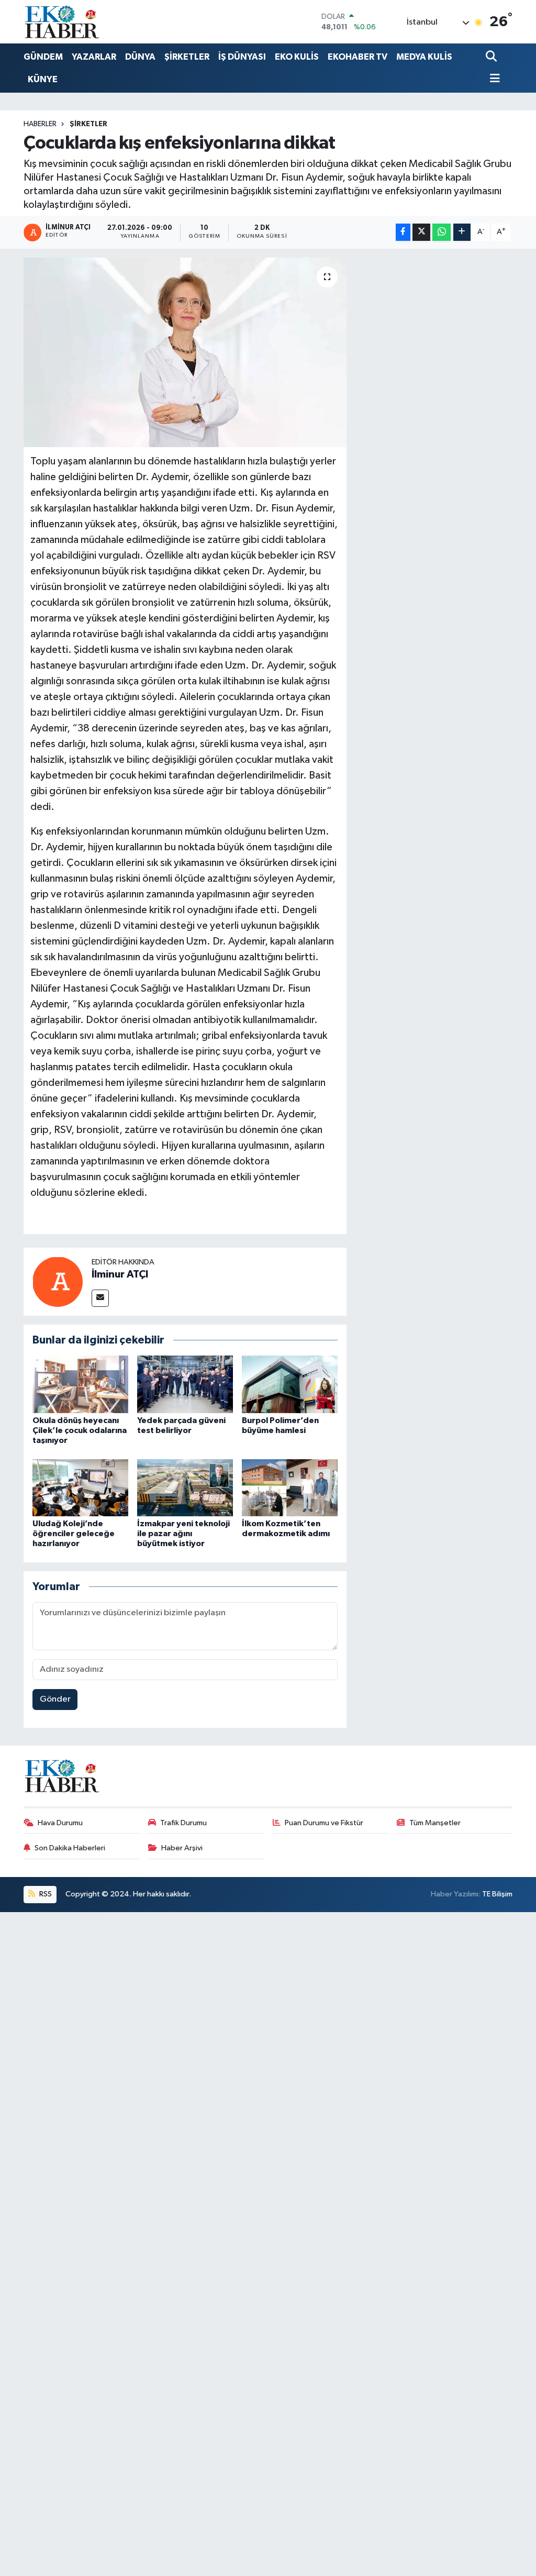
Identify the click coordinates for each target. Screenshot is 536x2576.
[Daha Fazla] (462, 232)
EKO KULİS (297, 57)
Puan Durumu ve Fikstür (324, 1823)
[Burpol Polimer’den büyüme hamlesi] (290, 1384)
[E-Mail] (100, 1298)
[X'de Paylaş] (421, 232)
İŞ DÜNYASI (242, 57)
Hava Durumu (60, 1823)
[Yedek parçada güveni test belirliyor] (185, 1384)
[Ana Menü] (493, 79)
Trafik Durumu (183, 1823)
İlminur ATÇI (120, 1274)
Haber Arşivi (182, 1848)
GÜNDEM (43, 57)
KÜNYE (43, 79)
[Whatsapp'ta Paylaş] (442, 232)
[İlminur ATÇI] (58, 1281)
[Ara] (492, 57)
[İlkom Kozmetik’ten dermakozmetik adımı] (290, 1488)
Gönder (55, 1699)
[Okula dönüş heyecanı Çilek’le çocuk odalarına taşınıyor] (80, 1384)
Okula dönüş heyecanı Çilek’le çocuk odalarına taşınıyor (80, 1430)
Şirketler (88, 124)
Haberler (40, 124)
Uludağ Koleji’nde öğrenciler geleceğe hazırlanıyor (74, 1534)
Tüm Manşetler (435, 1823)
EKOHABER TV (358, 57)
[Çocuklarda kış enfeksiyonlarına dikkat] (185, 352)
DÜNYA (140, 57)
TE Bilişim (497, 1894)
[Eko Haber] (63, 22)
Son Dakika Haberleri (70, 1848)
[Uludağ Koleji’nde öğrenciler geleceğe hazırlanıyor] (80, 1488)
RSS (45, 1894)
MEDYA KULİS (424, 57)
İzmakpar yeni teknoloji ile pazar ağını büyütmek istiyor (183, 1534)
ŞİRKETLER (187, 57)
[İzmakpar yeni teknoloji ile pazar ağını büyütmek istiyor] (185, 1488)
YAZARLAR (94, 57)
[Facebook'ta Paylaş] (403, 232)
